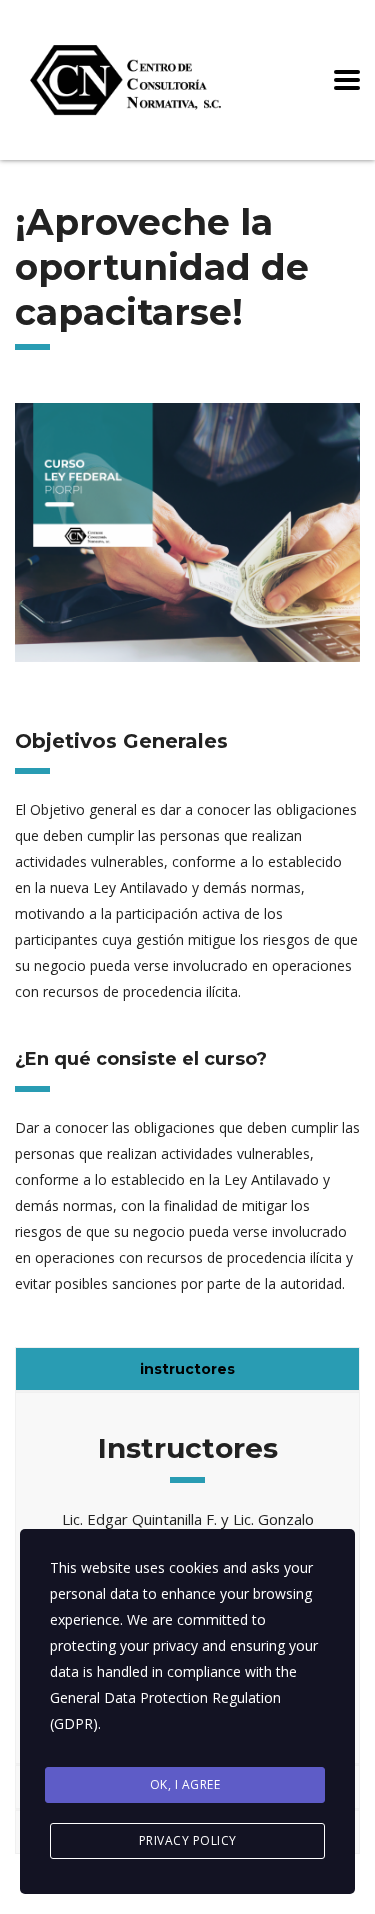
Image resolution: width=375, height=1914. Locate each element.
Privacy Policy (188, 1840)
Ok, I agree (185, 1784)
